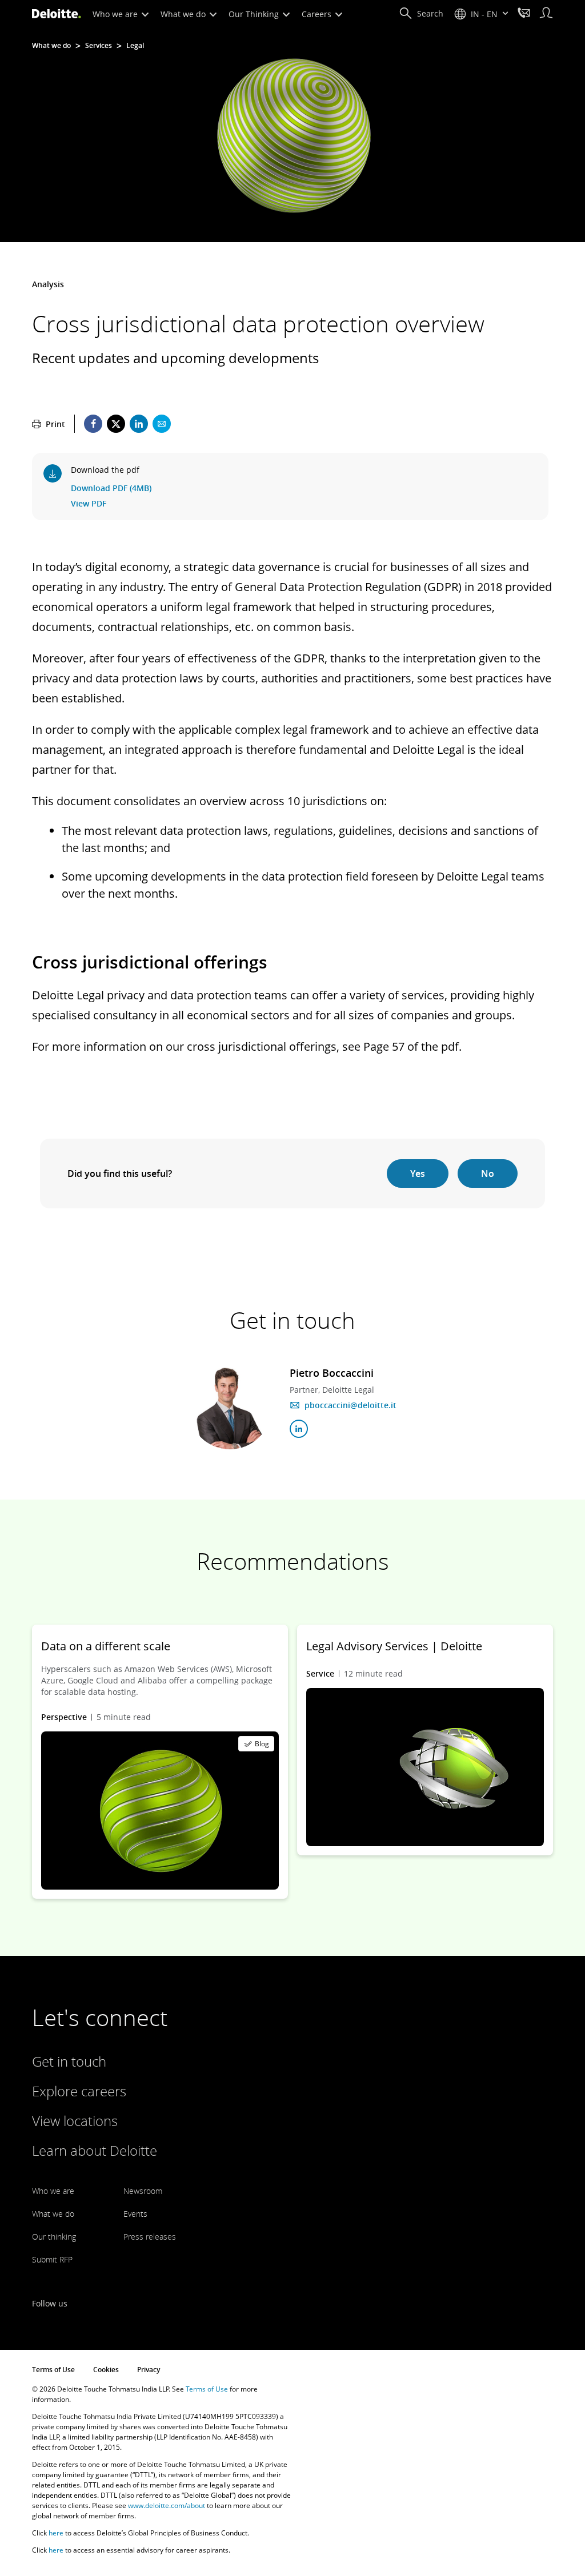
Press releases (150, 2237)
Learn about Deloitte (95, 2150)
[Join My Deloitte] (546, 14)
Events (135, 2214)
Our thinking (54, 2237)
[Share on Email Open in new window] (162, 424)
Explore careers (79, 2091)
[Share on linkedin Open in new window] (139, 424)
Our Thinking (255, 14)
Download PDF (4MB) (111, 488)
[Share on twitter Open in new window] (116, 424)
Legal (135, 46)
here (56, 2533)
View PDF (89, 503)
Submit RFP (52, 2259)
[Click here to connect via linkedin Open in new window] (299, 1429)
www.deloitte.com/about (167, 2505)
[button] (421, 14)
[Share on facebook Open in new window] (93, 424)
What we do (184, 14)
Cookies (106, 2370)
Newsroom (143, 2191)
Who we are (116, 14)
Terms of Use (53, 2370)
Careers (318, 14)
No (488, 1174)
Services (99, 46)
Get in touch (69, 2061)
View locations (75, 2121)
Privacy (149, 2370)
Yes (418, 1174)
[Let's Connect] (524, 14)
